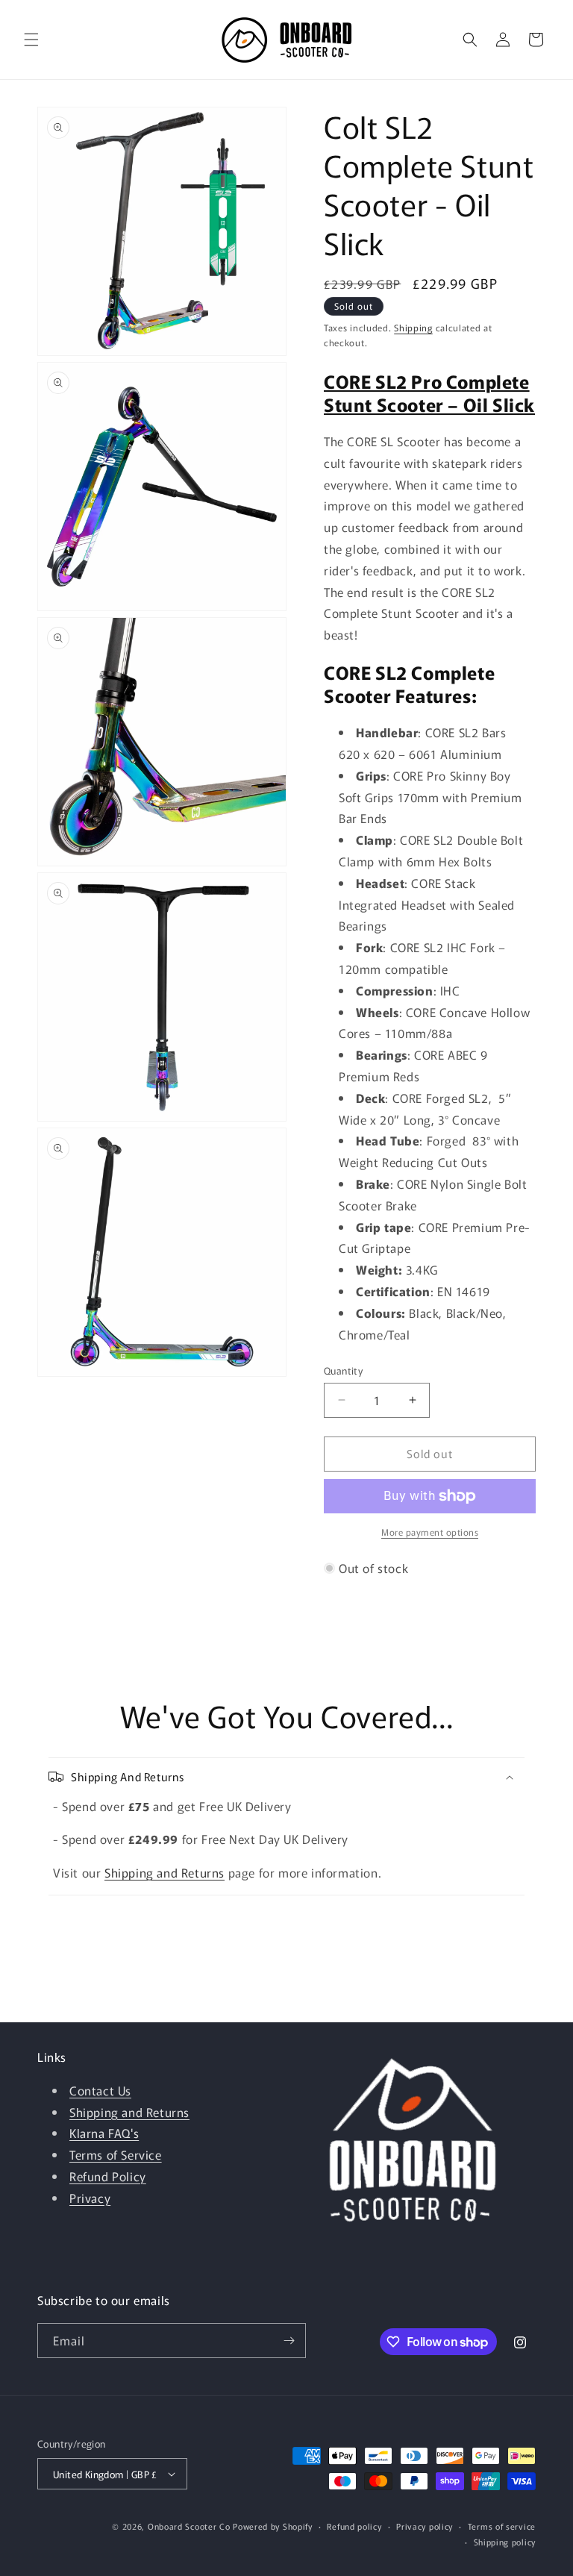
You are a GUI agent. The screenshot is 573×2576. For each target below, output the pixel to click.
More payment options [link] (430, 1532)
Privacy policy (425, 2526)
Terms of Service (116, 2154)
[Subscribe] (289, 2341)
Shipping (413, 327)
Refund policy (354, 2526)
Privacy (90, 2198)
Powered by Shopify (273, 2526)
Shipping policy (505, 2542)
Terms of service (502, 2526)
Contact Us (100, 2090)
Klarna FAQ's (104, 2133)
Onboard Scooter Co (189, 2526)
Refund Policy (108, 2176)
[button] (31, 40)
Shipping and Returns (165, 1872)
